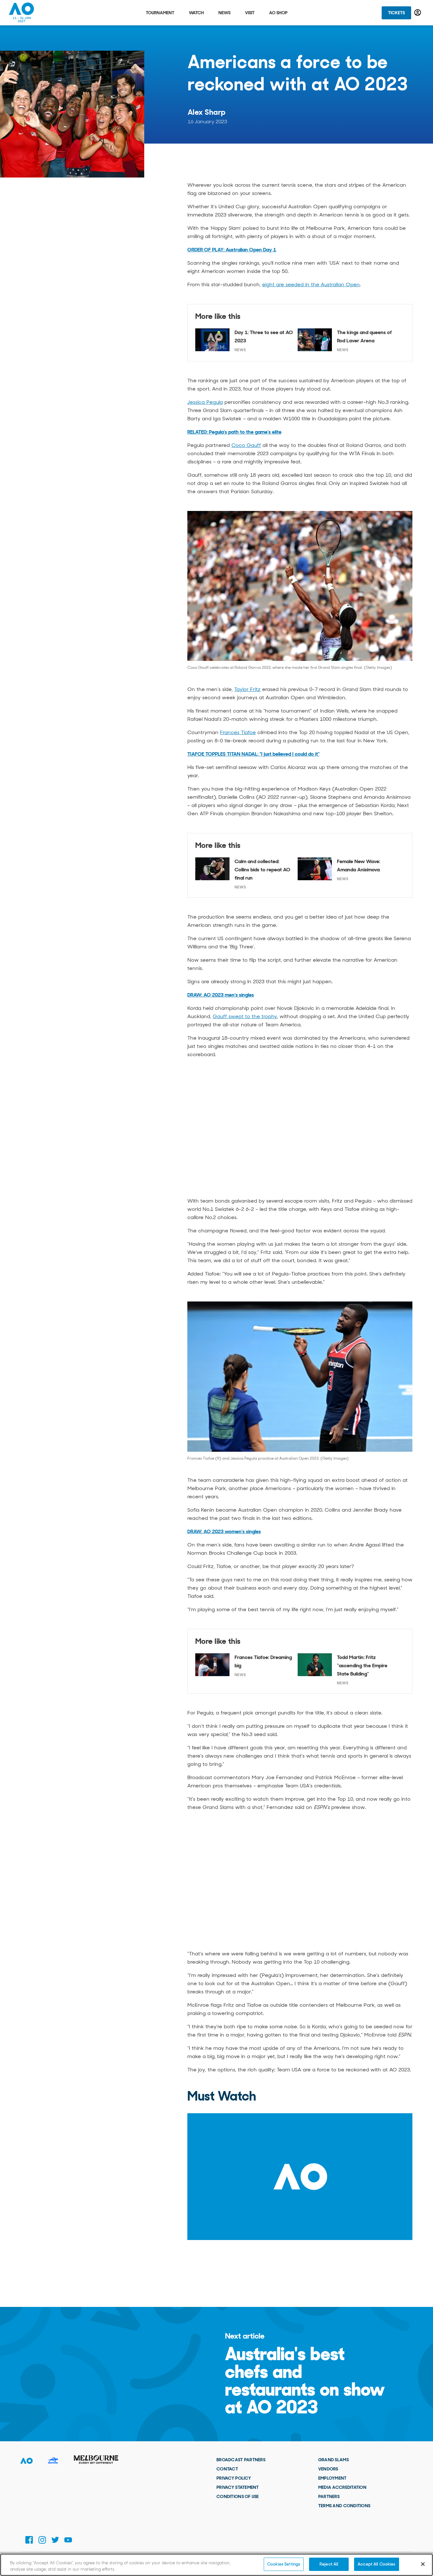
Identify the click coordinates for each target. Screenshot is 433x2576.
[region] (217, 2565)
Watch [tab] (196, 13)
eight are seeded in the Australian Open (311, 284)
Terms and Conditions (344, 2506)
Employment (333, 2478)
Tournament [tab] (160, 13)
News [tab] (224, 13)
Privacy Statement (238, 2487)
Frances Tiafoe (238, 732)
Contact (227, 2469)
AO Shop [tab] (278, 13)
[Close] (423, 2564)
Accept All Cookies (376, 2564)
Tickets (396, 13)
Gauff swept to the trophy (245, 1016)
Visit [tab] (250, 13)
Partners (329, 2496)
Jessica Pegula (205, 402)
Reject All (329, 2564)
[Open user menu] (418, 13)
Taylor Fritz (247, 689)
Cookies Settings (284, 2564)
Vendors (328, 2469)
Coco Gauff (246, 445)
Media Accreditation (342, 2487)
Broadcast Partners (241, 2460)
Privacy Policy (234, 2478)
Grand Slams (333, 2460)
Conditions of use (238, 2496)
